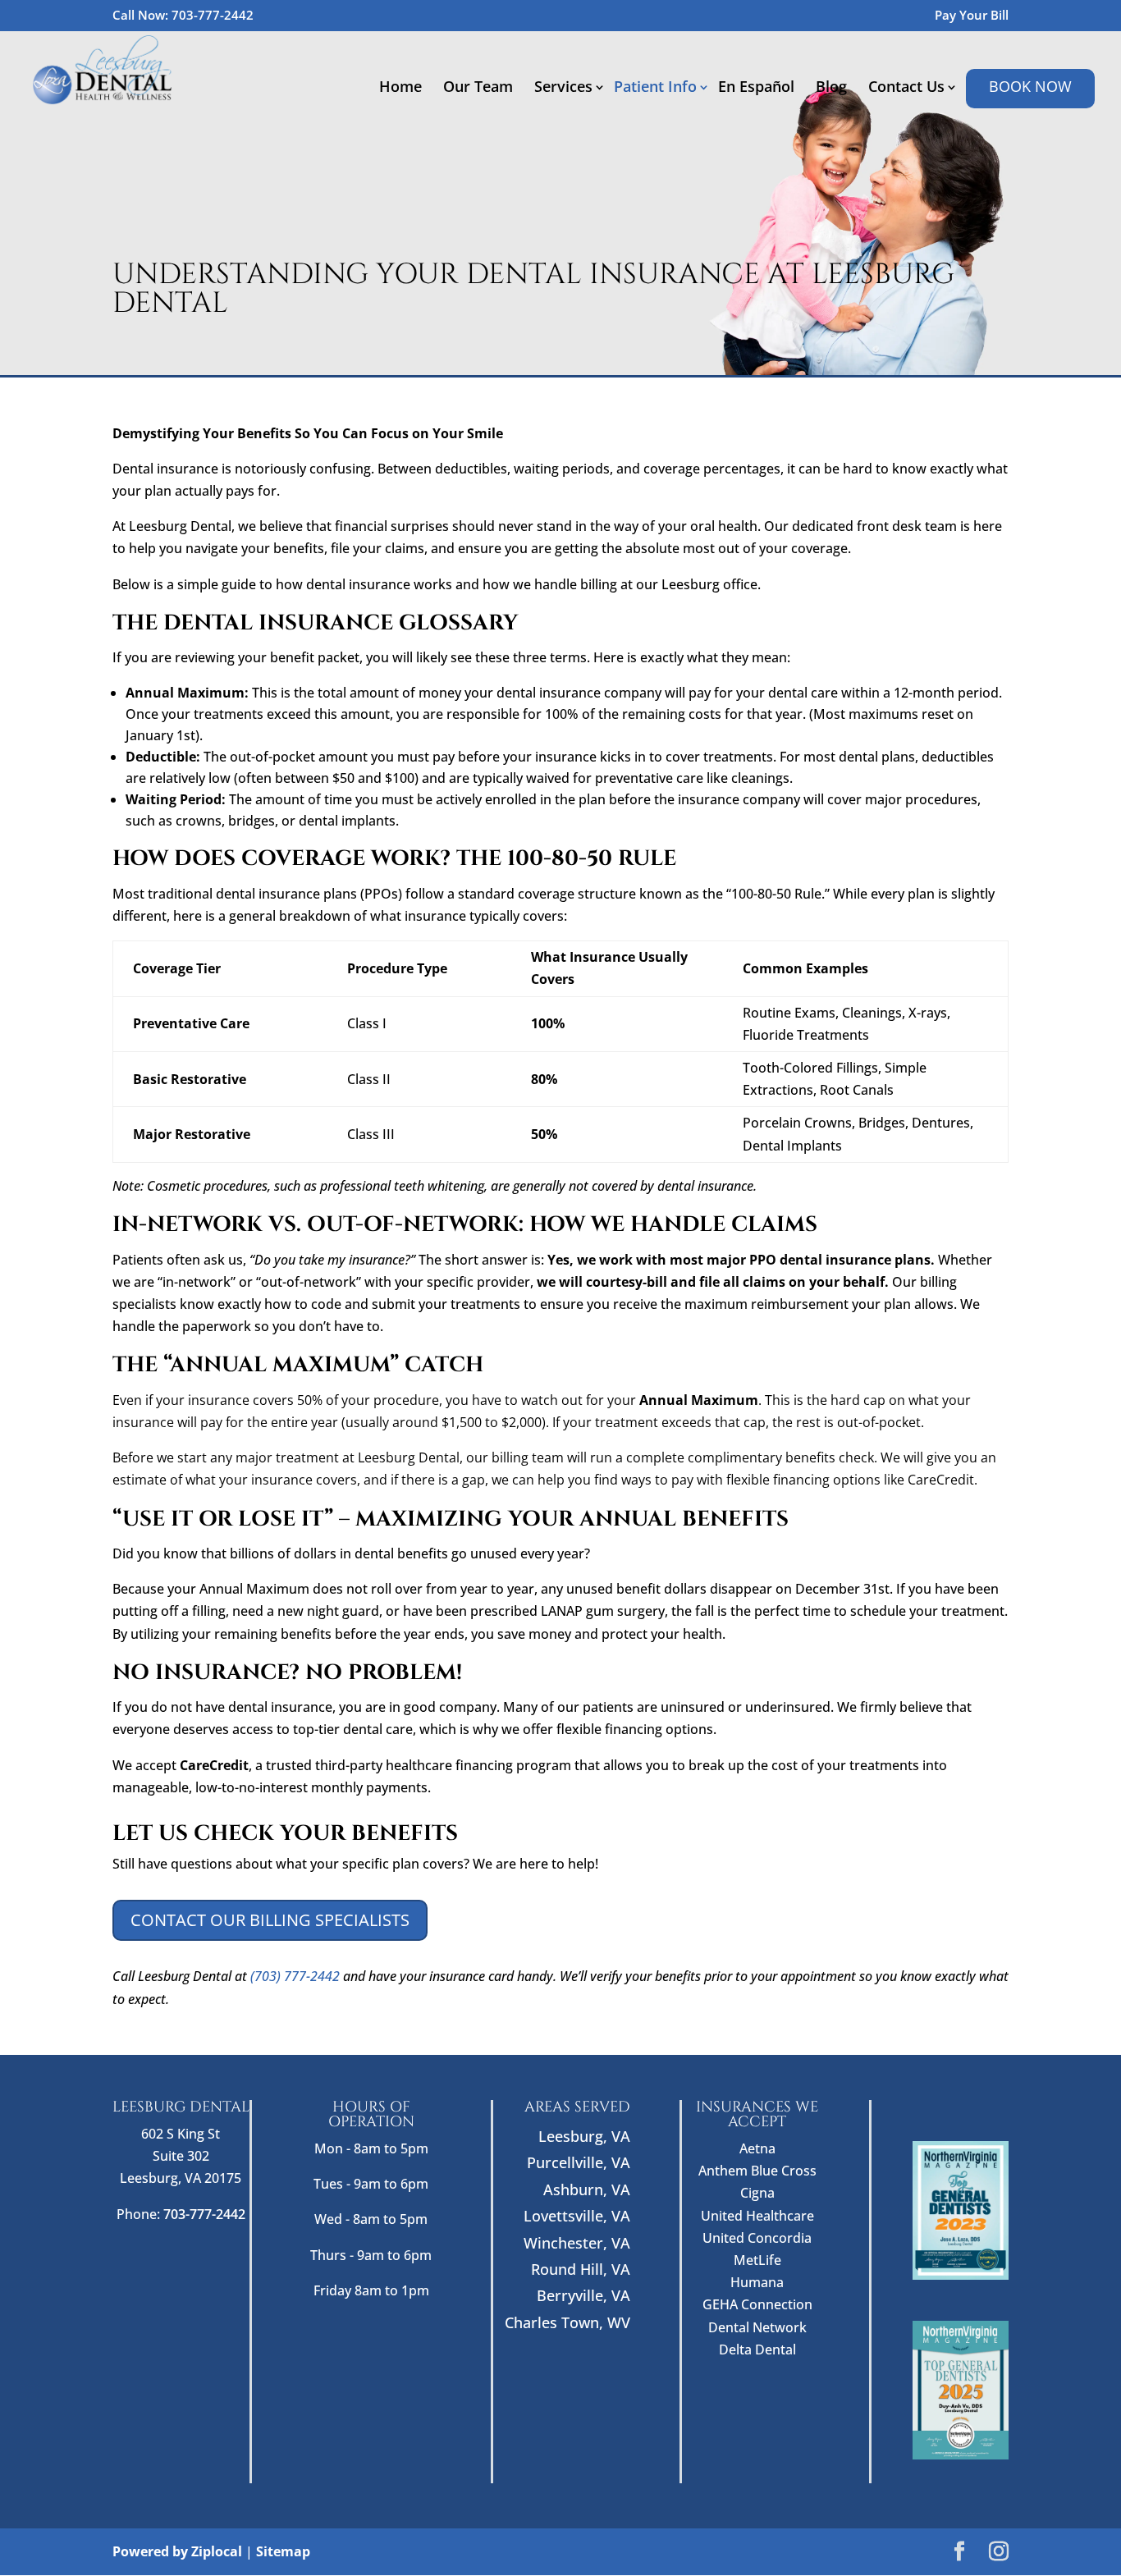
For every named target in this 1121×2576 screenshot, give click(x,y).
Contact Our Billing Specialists (270, 1920)
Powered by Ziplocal (177, 2551)
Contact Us (906, 88)
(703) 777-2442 (295, 1976)
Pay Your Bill (972, 16)
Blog (831, 88)
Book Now (1030, 86)
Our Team (478, 88)
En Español (756, 88)
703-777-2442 (213, 15)
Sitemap (283, 2551)
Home (400, 88)
